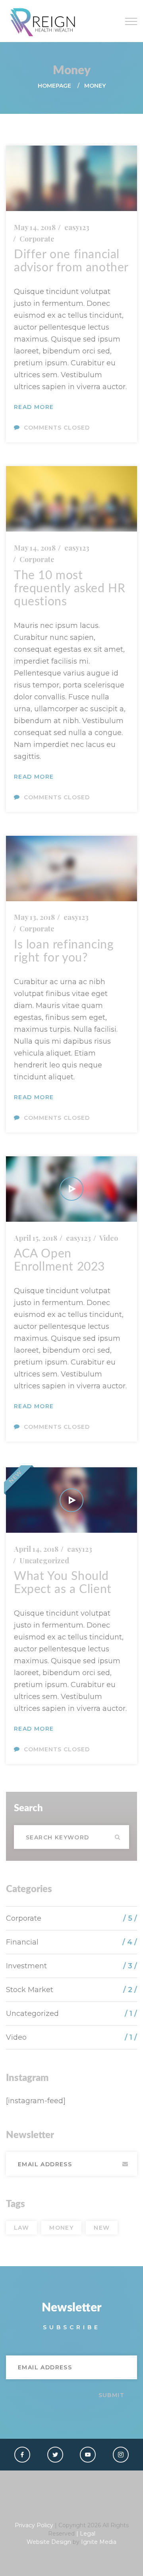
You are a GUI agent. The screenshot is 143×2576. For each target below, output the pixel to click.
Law (21, 2228)
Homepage (54, 86)
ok (117, 1837)
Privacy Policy (34, 2525)
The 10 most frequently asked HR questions (70, 589)
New (102, 2228)
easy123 (77, 227)
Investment (26, 1966)
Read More (34, 407)
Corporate (37, 239)
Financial (22, 1942)
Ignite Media (99, 2542)
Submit (125, 2164)
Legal (88, 2534)
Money (61, 2228)
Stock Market (30, 1990)
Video (109, 1238)
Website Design (49, 2542)
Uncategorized (44, 1561)
